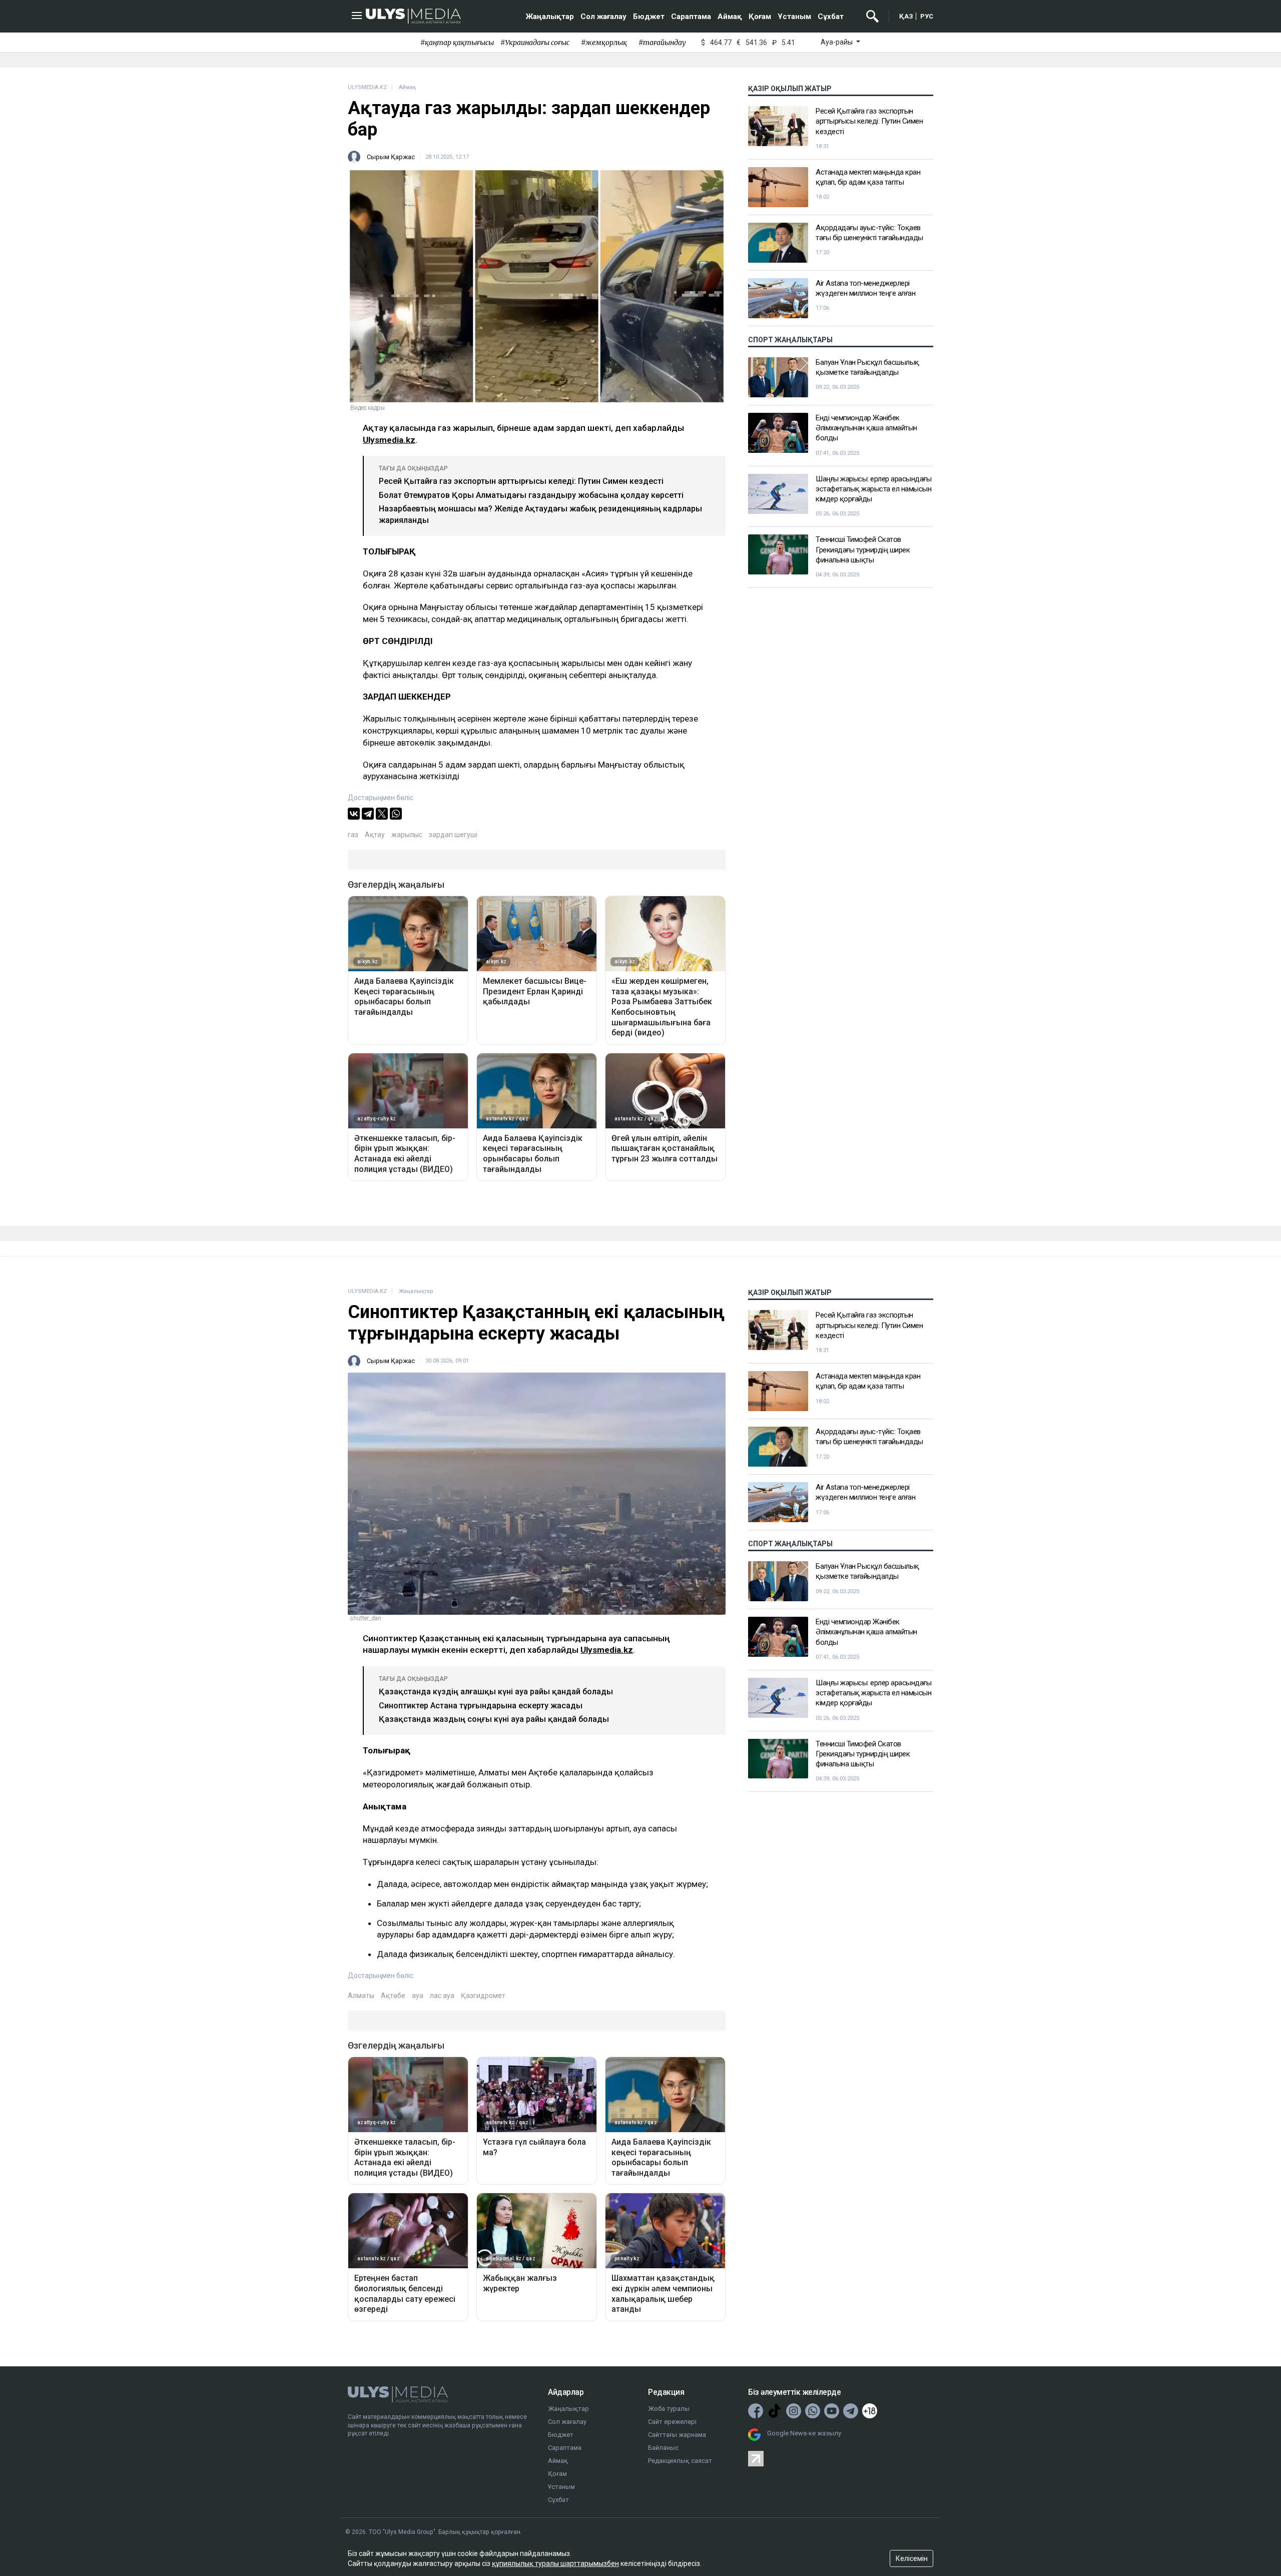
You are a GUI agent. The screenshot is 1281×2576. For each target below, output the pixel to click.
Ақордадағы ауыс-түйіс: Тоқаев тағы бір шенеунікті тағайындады (869, 233)
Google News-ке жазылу (804, 2433)
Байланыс (663, 2448)
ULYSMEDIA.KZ (367, 87)
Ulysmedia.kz (389, 440)
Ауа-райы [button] (837, 42)
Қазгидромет (483, 1996)
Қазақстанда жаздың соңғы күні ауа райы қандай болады (494, 1719)
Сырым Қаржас (391, 157)
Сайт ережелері (672, 2422)
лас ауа (442, 1996)
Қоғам (760, 17)
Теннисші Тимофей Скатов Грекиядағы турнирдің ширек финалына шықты (863, 550)
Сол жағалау (603, 17)
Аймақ (730, 17)
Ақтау (375, 835)
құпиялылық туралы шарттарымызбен (555, 2563)
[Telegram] (368, 814)
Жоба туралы (669, 2409)
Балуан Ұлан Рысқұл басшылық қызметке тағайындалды (867, 367)
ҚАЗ (906, 16)
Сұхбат (831, 17)
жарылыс (407, 835)
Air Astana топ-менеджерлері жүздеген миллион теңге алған (865, 288)
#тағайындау (662, 43)
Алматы (361, 1996)
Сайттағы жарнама (677, 2435)
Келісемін (912, 2558)
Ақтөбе (393, 1996)
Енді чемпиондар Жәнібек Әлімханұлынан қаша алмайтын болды (866, 428)
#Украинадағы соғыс (535, 43)
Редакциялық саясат (680, 2461)
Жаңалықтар (550, 17)
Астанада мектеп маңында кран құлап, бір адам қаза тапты (868, 177)
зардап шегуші (453, 835)
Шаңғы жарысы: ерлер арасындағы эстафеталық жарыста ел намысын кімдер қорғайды (873, 489)
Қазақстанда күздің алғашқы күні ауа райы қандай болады (496, 1692)
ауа (418, 1996)
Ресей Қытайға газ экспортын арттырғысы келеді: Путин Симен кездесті (521, 481)
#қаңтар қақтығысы (457, 43)
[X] (382, 814)
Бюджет (649, 17)
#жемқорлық (604, 43)
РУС (927, 16)
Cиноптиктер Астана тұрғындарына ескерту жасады (481, 1706)
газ (353, 835)
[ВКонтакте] (354, 814)
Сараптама (691, 17)
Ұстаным (794, 17)
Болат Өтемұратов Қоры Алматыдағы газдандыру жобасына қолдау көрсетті (531, 495)
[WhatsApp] (396, 814)
